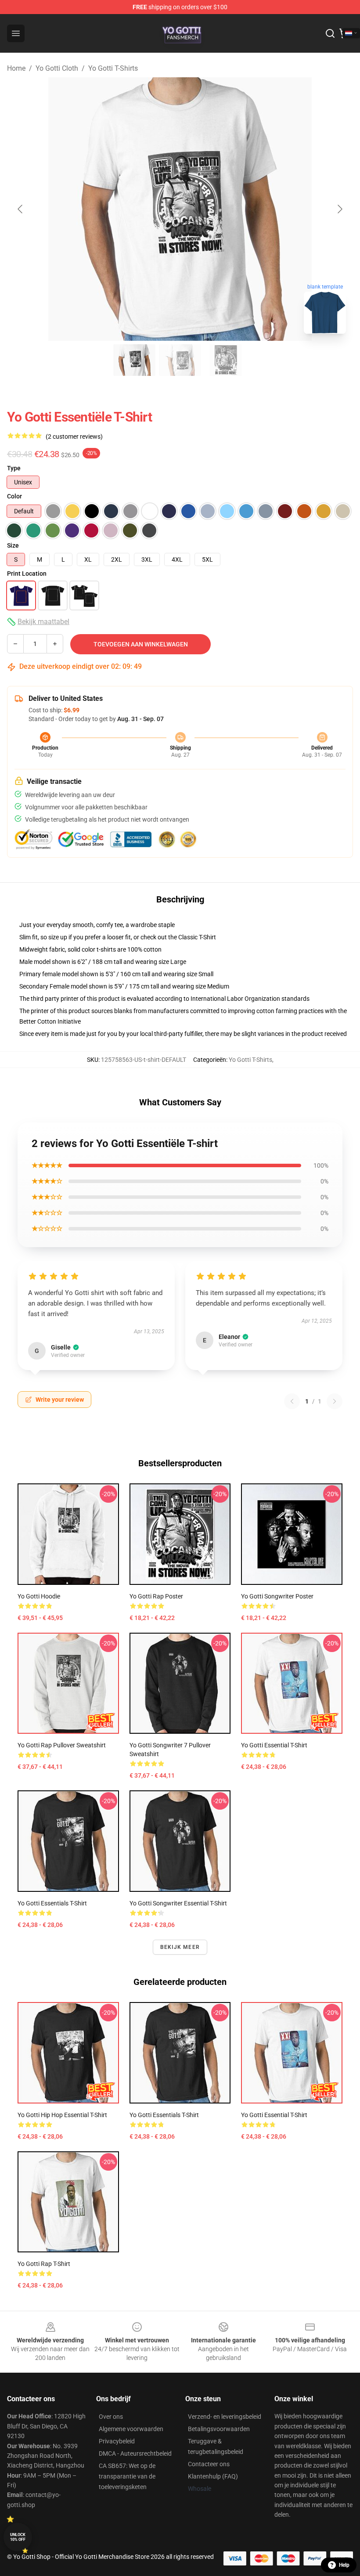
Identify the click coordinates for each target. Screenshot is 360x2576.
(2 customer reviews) (74, 437)
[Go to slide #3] (226, 360)
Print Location (27, 574)
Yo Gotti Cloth (57, 68)
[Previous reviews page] (292, 1401)
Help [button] (344, 2565)
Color (14, 496)
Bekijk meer (180, 1947)
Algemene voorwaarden (131, 2429)
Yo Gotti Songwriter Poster (277, 1596)
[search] (330, 33)
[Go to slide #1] (134, 360)
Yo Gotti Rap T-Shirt (44, 2264)
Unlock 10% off (18, 2537)
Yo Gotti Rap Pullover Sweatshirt (62, 1745)
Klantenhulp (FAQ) (213, 2476)
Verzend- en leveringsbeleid (225, 2417)
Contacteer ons (209, 2464)
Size (13, 545)
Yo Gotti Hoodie (39, 1596)
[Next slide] (339, 209)
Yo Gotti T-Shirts (113, 68)
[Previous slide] (21, 209)
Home (16, 68)
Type (14, 468)
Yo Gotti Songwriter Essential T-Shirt (178, 1903)
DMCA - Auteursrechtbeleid (135, 2453)
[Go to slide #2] (180, 360)
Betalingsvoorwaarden (219, 2429)
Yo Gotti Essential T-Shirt (274, 1745)
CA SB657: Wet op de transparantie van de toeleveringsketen (127, 2476)
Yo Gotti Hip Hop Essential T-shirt (62, 2115)
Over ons (111, 2417)
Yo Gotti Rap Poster (156, 1596)
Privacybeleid (117, 2441)
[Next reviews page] (335, 1401)
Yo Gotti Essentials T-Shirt (52, 1903)
